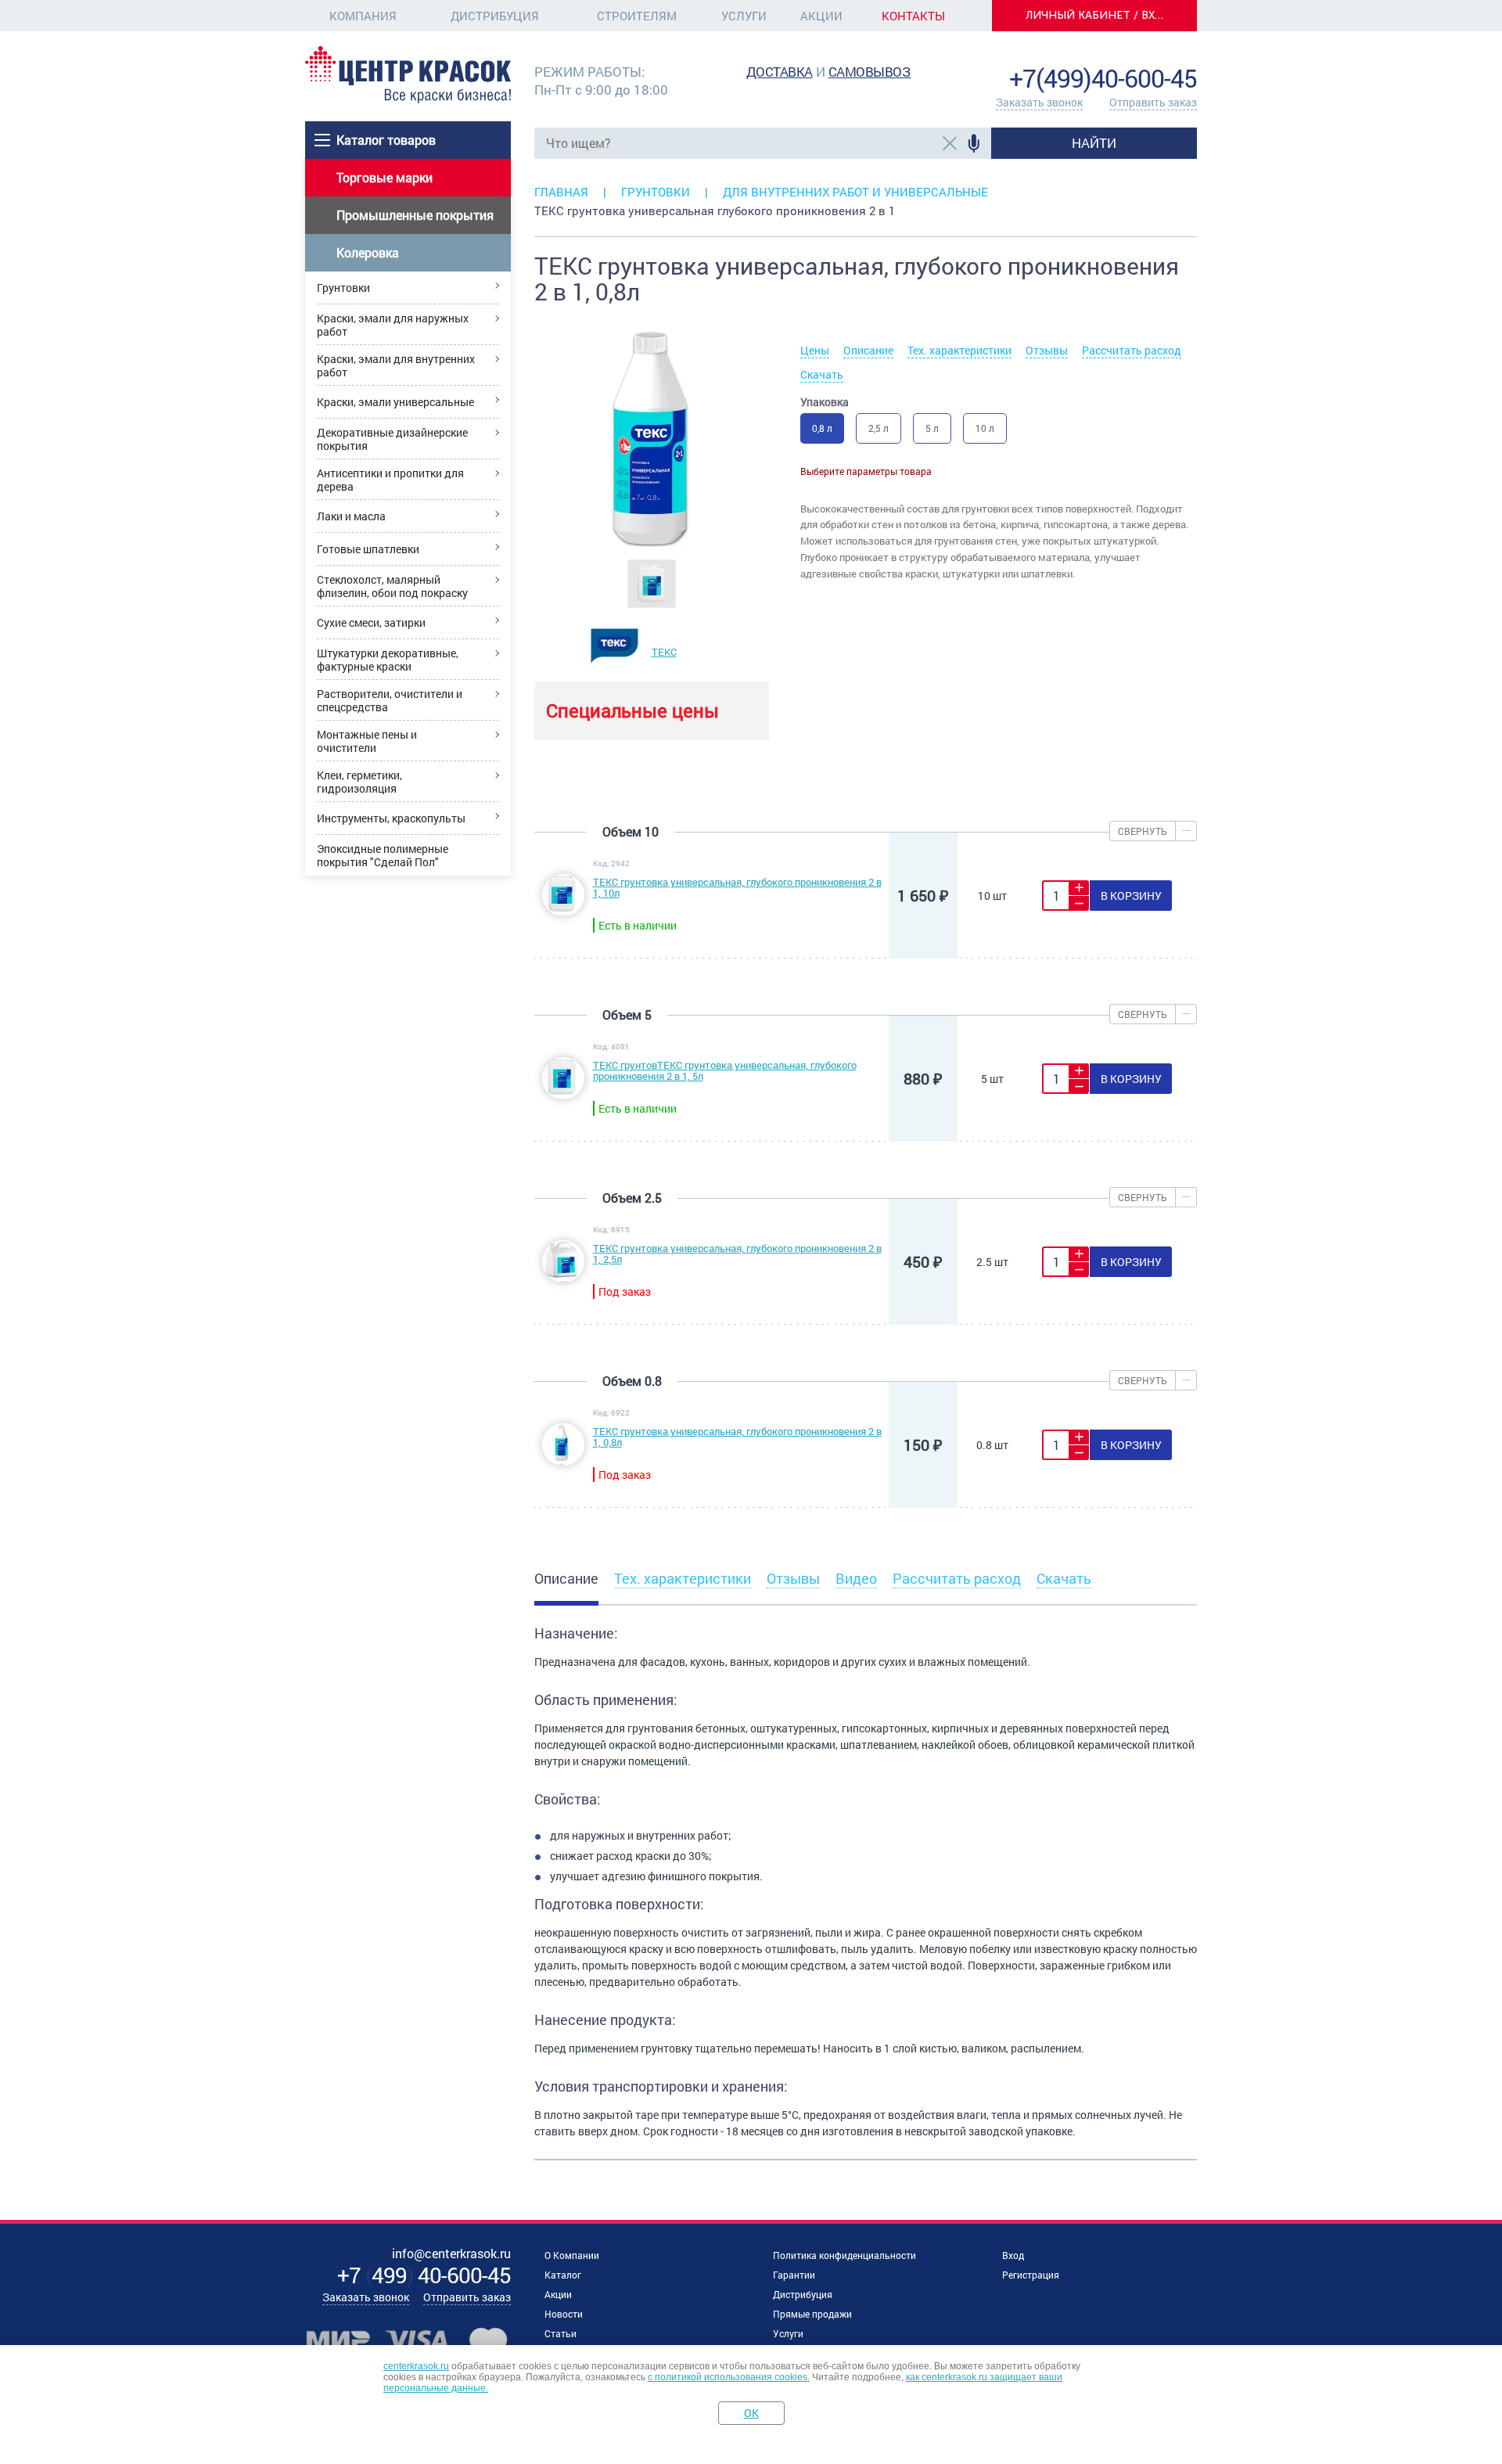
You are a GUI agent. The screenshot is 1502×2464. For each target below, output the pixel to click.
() (424, 2275)
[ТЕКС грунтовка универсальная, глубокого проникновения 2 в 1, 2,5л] (563, 1278)
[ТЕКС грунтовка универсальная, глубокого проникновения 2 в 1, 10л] (563, 912)
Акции (821, 16)
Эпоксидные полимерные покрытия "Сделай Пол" (383, 855)
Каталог (563, 2275)
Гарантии (794, 2275)
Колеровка (368, 252)
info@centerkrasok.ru (1144, 54)
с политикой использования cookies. (729, 2377)
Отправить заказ (1153, 102)
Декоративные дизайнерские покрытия (392, 439)
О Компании (572, 2255)
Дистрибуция (495, 16)
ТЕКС (664, 652)
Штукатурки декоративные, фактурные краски (388, 660)
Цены (815, 350)
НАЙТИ (1094, 143)
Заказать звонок (1039, 102)
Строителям (637, 16)
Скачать (822, 374)
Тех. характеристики (959, 350)
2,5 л (879, 428)
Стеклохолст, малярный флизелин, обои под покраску (392, 586)
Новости (564, 2314)
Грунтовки (343, 288)
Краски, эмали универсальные (395, 402)
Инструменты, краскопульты (391, 818)
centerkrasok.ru (416, 2366)
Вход (1013, 2255)
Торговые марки (384, 177)
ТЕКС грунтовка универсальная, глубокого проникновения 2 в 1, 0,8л (737, 1437)
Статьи (561, 2333)
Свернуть (1143, 831)
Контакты (913, 16)
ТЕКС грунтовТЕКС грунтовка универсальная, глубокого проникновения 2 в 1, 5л (725, 1070)
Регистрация (1031, 2275)
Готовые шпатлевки (368, 549)
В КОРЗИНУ (1131, 896)
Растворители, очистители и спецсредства (390, 700)
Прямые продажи (812, 2314)
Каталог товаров (386, 140)
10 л (985, 428)
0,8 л (822, 428)
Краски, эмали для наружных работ (393, 325)
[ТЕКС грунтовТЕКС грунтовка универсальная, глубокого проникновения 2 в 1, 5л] (563, 1095)
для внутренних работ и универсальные (855, 192)
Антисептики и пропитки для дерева (390, 480)
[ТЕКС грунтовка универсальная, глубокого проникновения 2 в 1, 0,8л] (563, 1461)
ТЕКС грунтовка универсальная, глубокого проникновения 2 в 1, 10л (737, 887)
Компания (363, 16)
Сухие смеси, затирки (371, 622)
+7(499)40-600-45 (1103, 78)
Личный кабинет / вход (1099, 15)
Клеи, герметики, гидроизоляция (359, 782)
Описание (868, 350)
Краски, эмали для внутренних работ (396, 365)
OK (751, 2413)
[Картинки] (652, 582)
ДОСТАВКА (780, 72)
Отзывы (1047, 350)
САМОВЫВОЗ (870, 72)
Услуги (744, 16)
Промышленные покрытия (415, 215)
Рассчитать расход (1132, 350)
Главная (561, 192)
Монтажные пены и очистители (367, 741)
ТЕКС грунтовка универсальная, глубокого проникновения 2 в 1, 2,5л (737, 1254)
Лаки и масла (351, 516)
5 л (932, 428)
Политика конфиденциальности (844, 2255)
